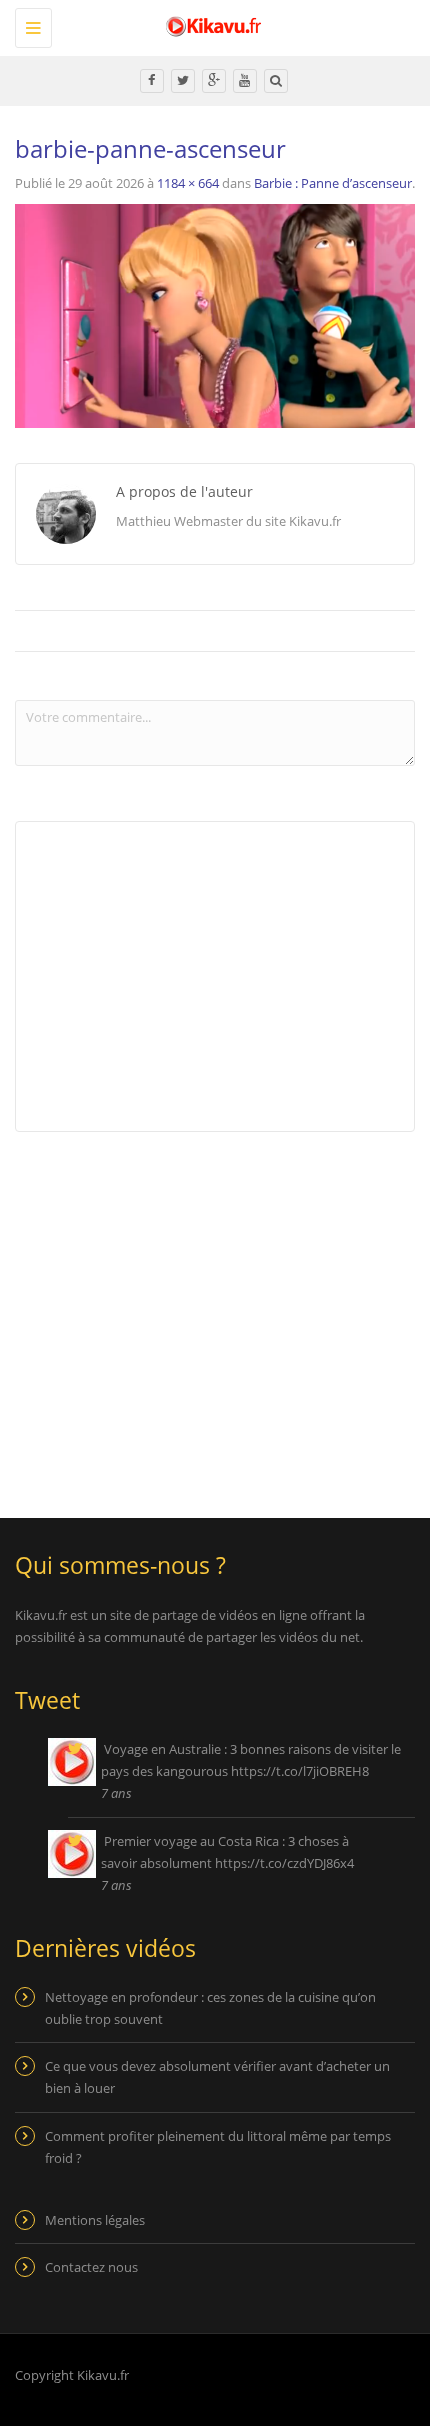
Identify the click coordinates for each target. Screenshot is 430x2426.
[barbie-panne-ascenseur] (215, 315)
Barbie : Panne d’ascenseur (333, 183)
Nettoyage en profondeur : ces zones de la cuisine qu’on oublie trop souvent (210, 2008)
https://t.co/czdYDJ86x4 (284, 1863)
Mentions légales (95, 2220)
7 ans (116, 1793)
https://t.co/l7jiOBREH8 (300, 1771)
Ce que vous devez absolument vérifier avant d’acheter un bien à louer (217, 2077)
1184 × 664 (188, 183)
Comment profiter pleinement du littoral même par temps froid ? (218, 2147)
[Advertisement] (183, 1312)
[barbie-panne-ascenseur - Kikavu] (210, 25)
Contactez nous (91, 2267)
